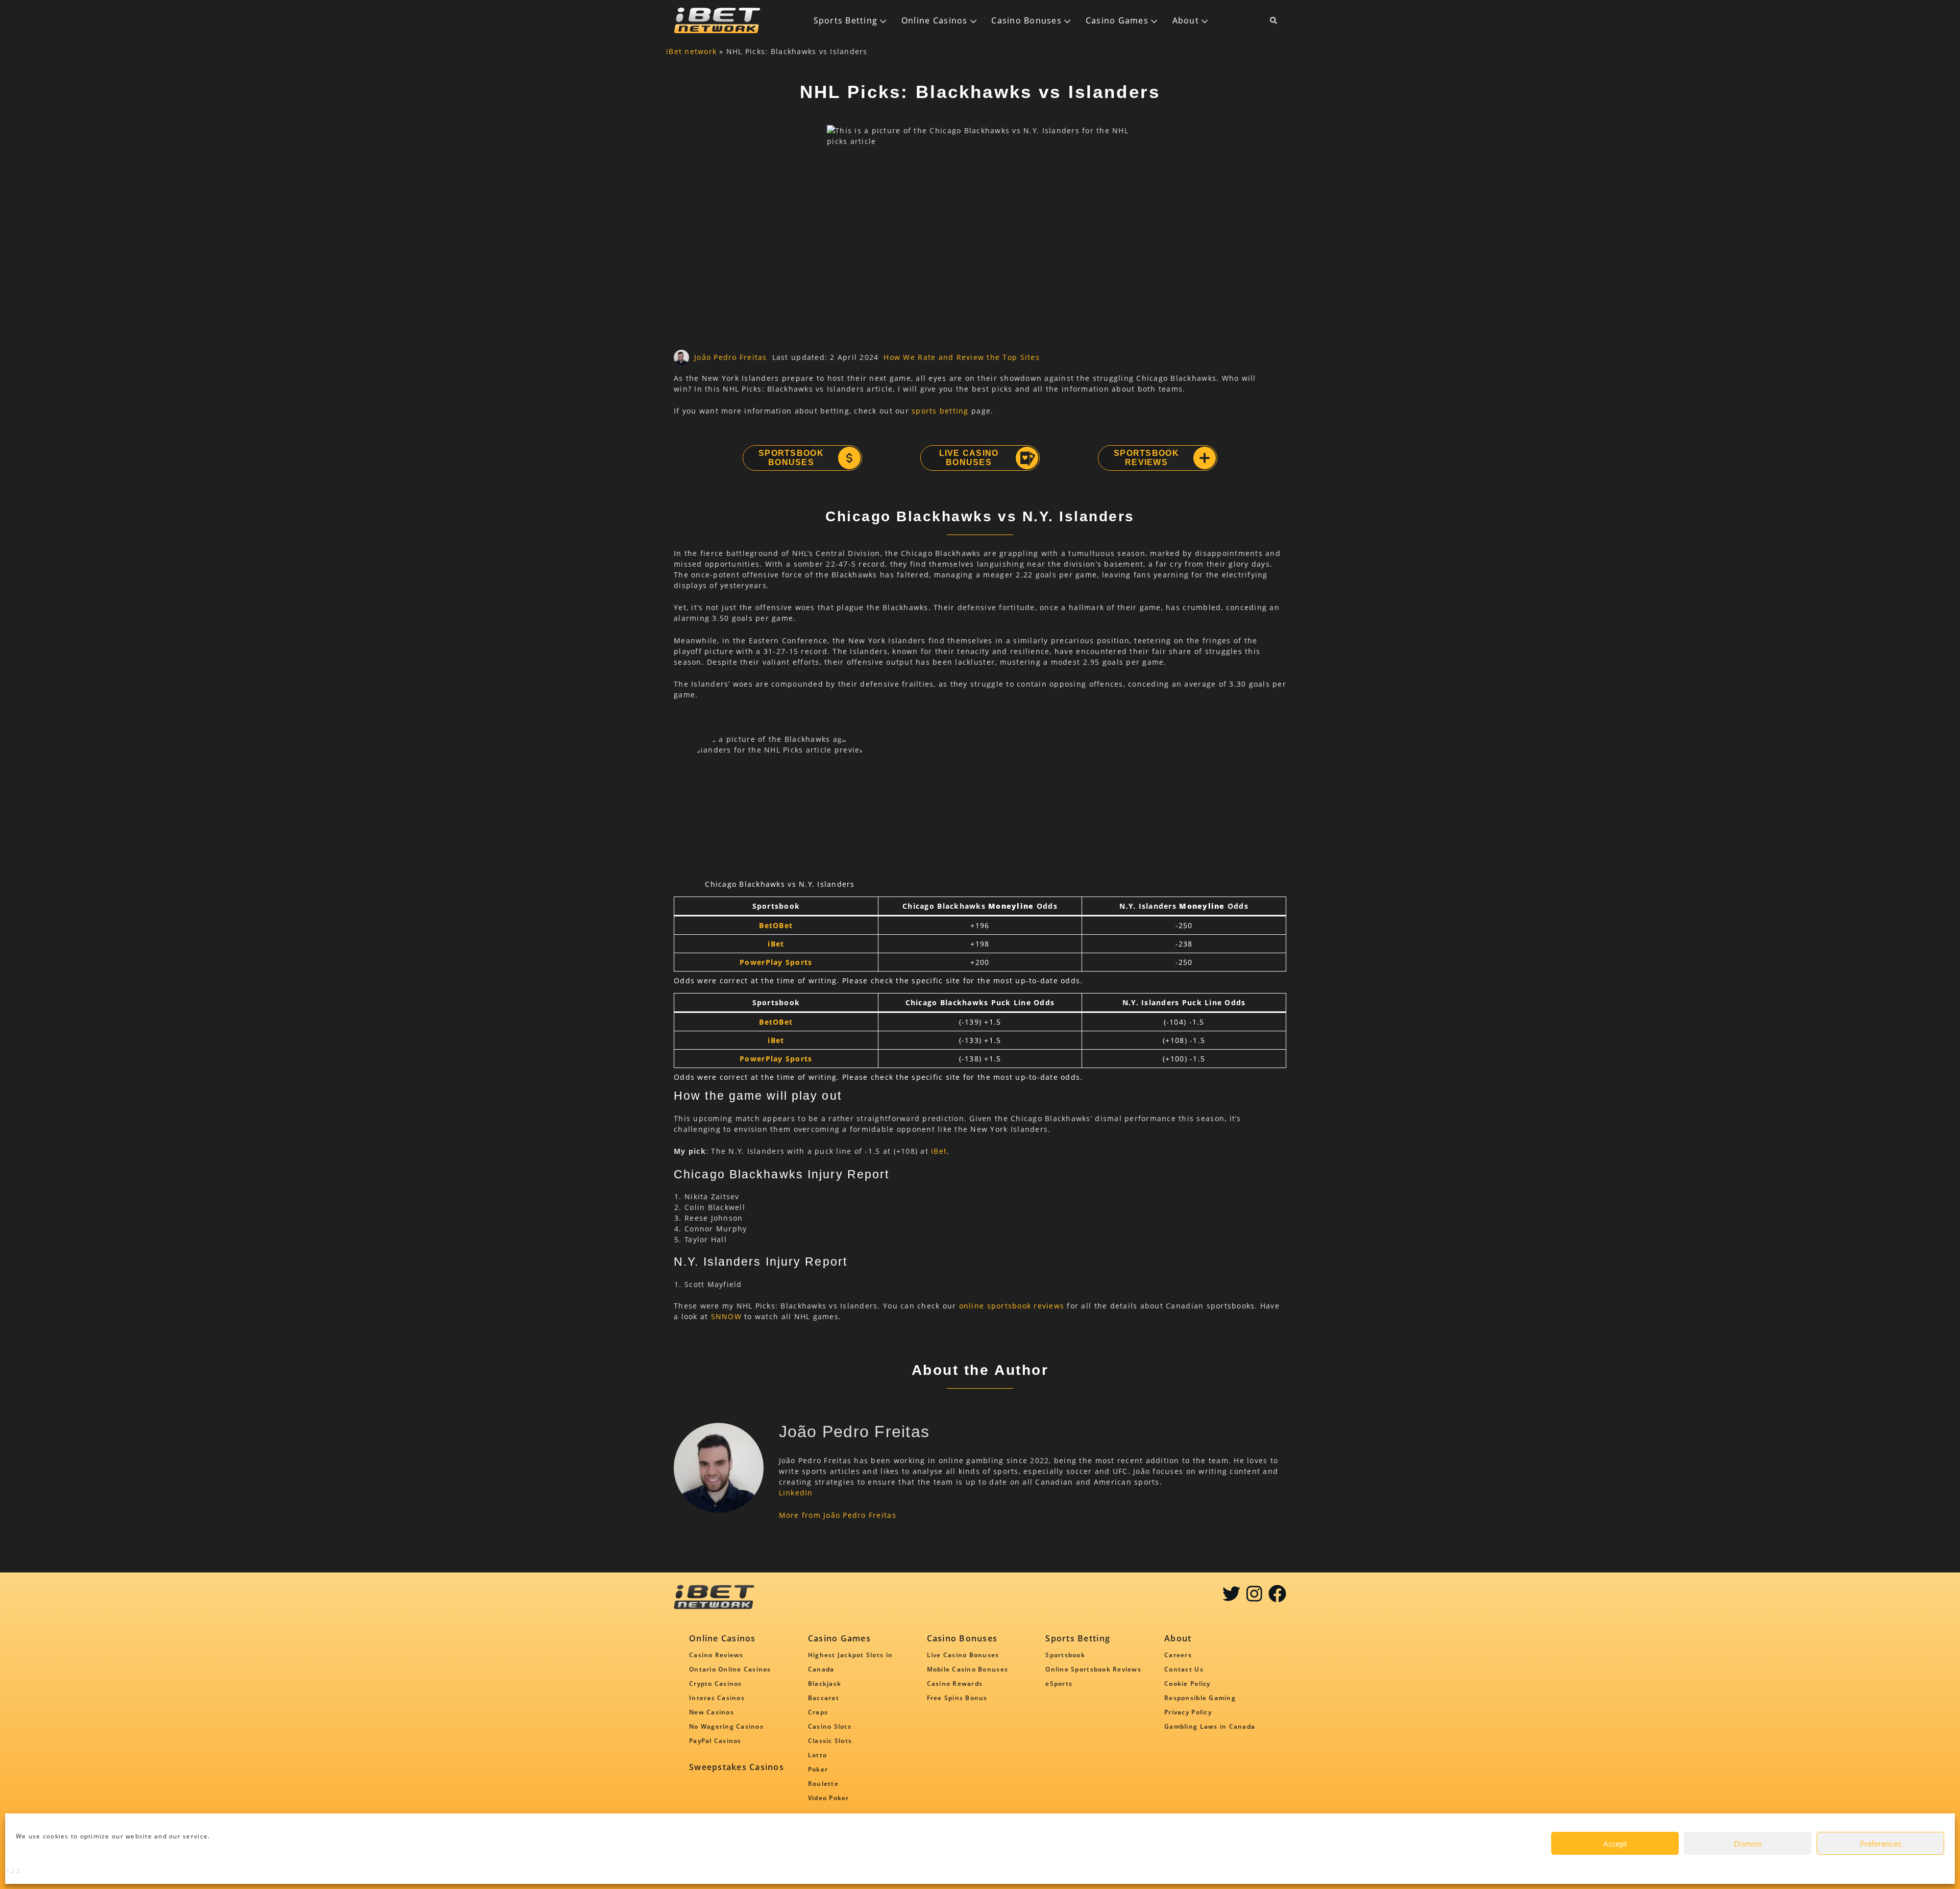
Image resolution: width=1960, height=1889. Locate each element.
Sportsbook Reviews (1146, 458)
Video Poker (829, 1798)
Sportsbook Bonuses (791, 458)
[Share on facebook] (1277, 1598)
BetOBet (776, 925)
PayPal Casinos (715, 1741)
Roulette (823, 1784)
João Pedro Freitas (731, 357)
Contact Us (1184, 1669)
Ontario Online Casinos (730, 1669)
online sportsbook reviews (1012, 1306)
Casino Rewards (955, 1684)
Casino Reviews (716, 1655)
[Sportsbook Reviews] (1204, 458)
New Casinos (712, 1712)
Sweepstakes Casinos (737, 1767)
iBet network (691, 51)
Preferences (1881, 1844)
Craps (818, 1712)
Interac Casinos (717, 1698)
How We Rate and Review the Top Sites (961, 357)
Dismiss (1748, 1844)
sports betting (940, 411)
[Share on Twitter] (1231, 1598)
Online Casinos (935, 20)
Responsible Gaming (1200, 1698)
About (1186, 20)
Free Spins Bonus (957, 1698)
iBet (776, 944)
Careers (1178, 1655)
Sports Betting (846, 20)
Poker (818, 1769)
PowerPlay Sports (776, 962)
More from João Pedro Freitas (838, 1515)
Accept (1615, 1844)
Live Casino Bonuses (969, 458)
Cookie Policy (1187, 1684)
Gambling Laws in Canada (1210, 1726)
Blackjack (825, 1684)
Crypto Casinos (716, 1684)
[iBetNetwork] (717, 20)
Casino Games (1117, 20)
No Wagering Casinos (726, 1726)
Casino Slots (830, 1726)
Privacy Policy (1188, 1712)
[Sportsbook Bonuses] (849, 458)
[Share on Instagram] (1254, 1598)
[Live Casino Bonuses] (1026, 458)
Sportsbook (1065, 1655)
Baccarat (824, 1698)
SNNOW (726, 1316)
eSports (1059, 1684)
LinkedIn (796, 1493)
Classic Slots (830, 1741)
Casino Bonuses (1026, 20)
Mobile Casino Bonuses (967, 1669)
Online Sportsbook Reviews (1093, 1669)
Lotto (817, 1755)
